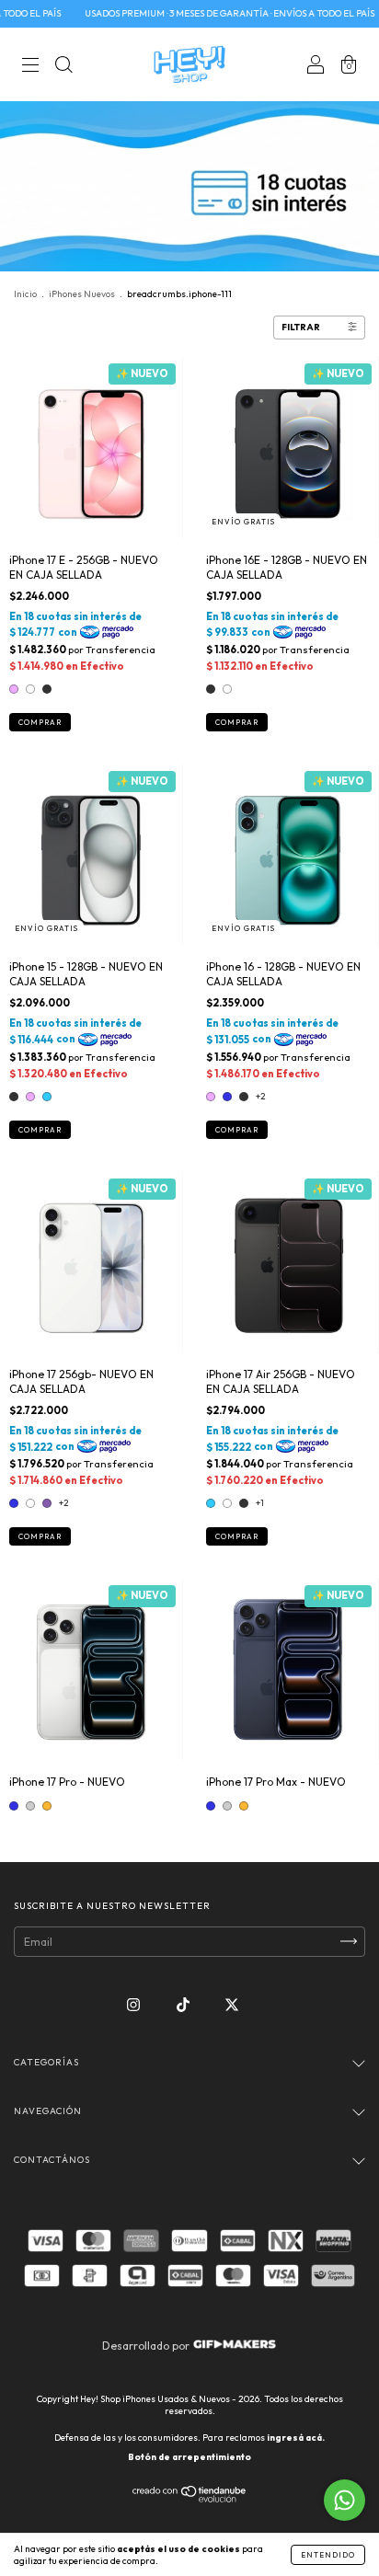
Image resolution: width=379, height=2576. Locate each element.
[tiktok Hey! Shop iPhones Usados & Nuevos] (184, 2004)
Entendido (328, 2555)
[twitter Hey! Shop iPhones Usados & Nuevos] (232, 2004)
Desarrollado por (147, 2346)
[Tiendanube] (190, 2498)
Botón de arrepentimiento (189, 2457)
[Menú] (30, 67)
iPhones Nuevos (82, 294)
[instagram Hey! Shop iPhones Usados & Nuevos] (135, 2004)
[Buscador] (63, 67)
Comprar (40, 722)
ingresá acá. (296, 2438)
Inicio (25, 294)
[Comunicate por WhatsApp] (345, 2500)
